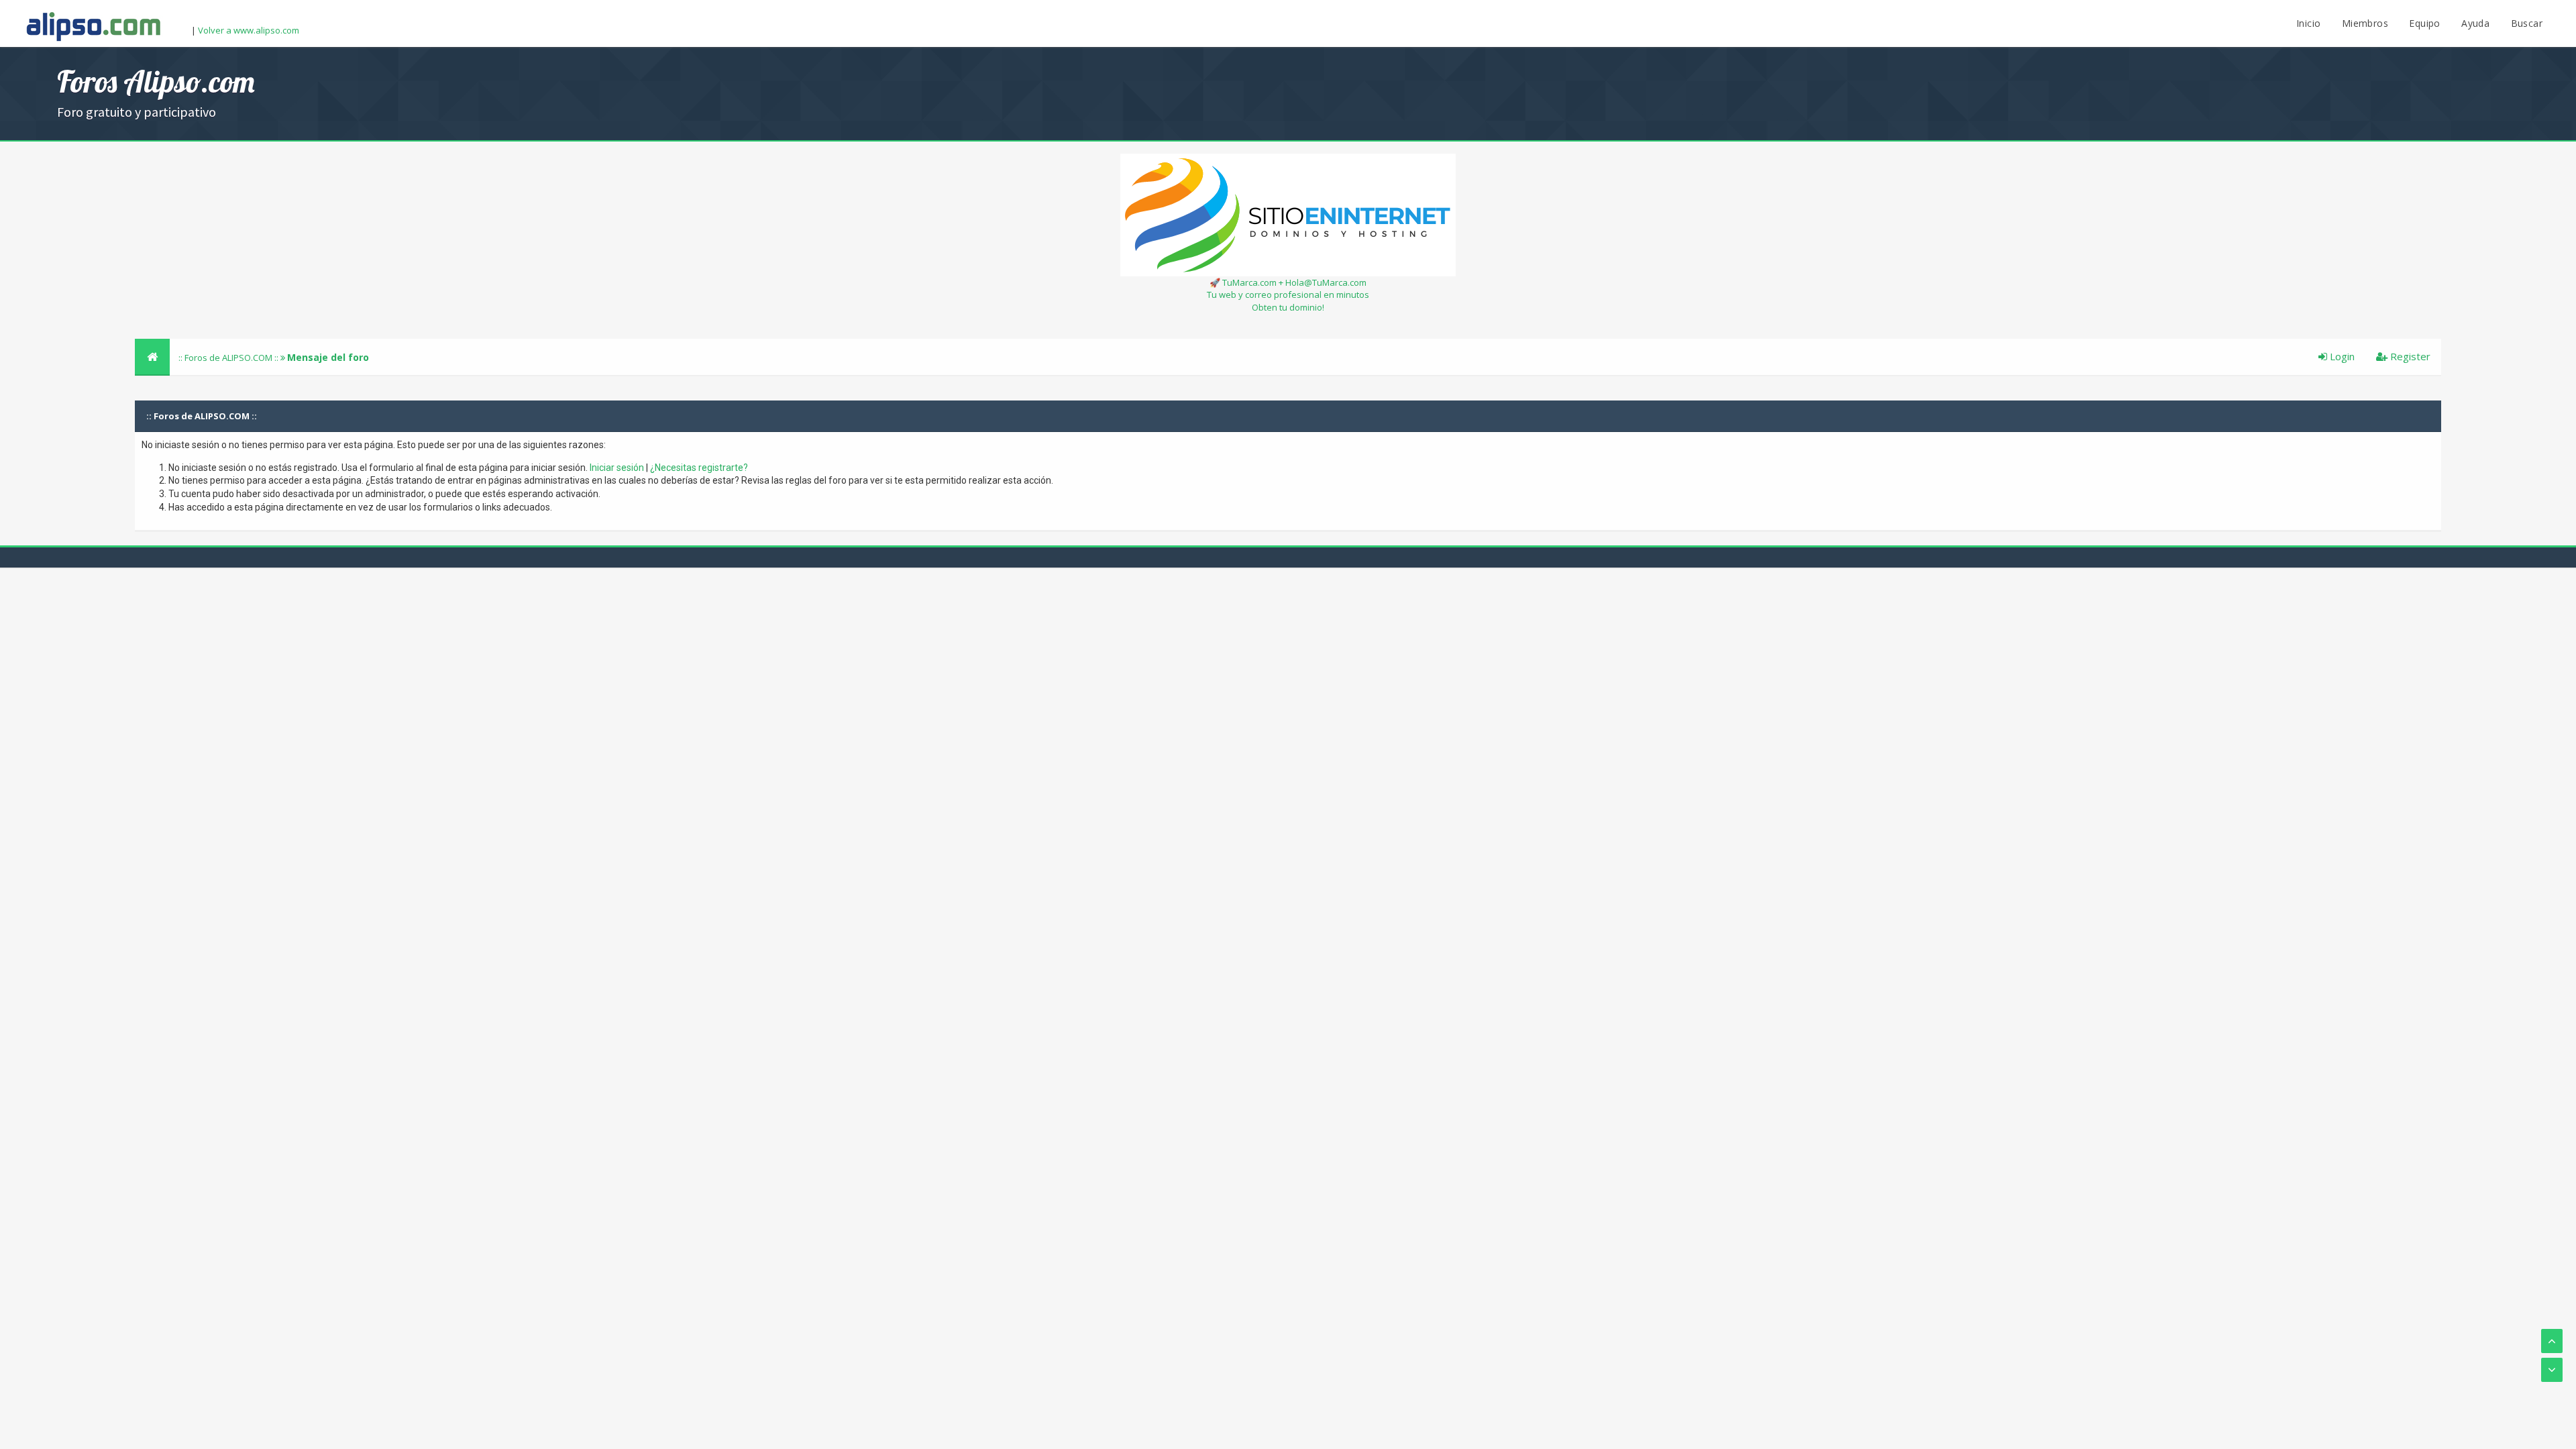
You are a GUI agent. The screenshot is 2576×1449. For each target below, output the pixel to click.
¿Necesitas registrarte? (699, 468)
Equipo (2424, 23)
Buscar (2527, 23)
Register (2409, 356)
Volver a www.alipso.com (249, 30)
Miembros (2365, 23)
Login (2341, 356)
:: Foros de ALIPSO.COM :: (229, 358)
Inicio (2308, 23)
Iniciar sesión (617, 468)
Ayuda (2475, 23)
